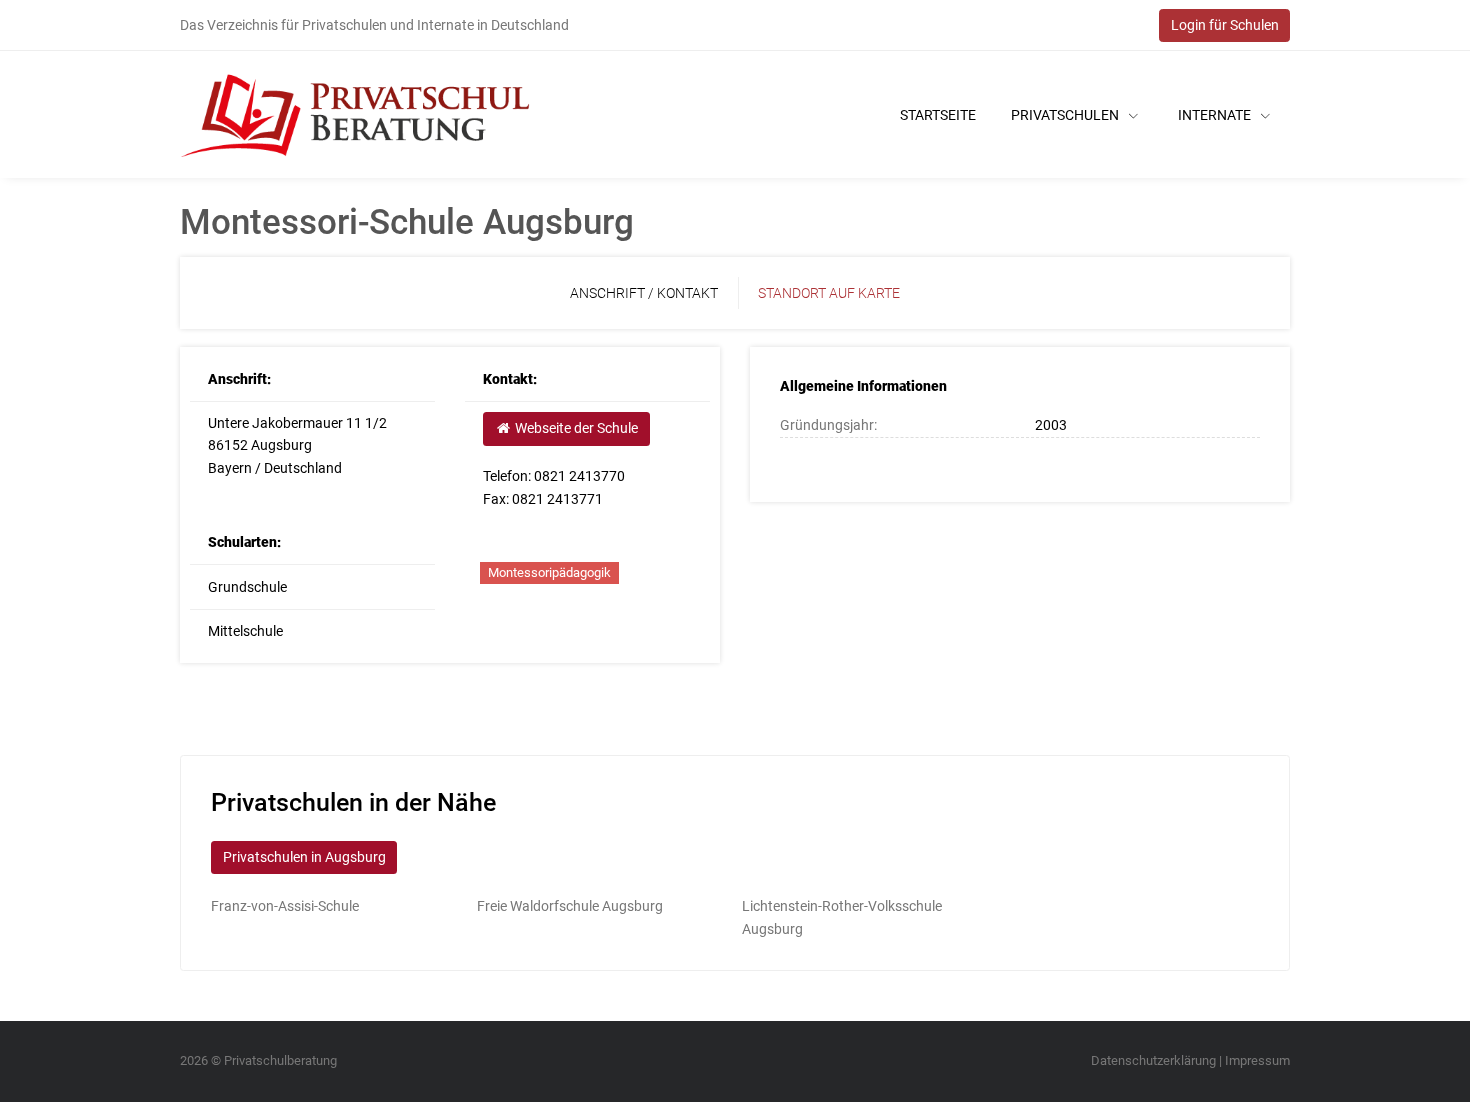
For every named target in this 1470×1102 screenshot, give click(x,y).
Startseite (938, 115)
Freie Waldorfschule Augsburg (570, 906)
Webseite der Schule (575, 428)
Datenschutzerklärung (1153, 1060)
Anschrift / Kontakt (644, 293)
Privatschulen (1066, 115)
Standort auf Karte (829, 293)
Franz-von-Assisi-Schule (285, 906)
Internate (1216, 115)
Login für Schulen (1225, 25)
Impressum (1257, 1060)
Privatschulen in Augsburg (304, 857)
